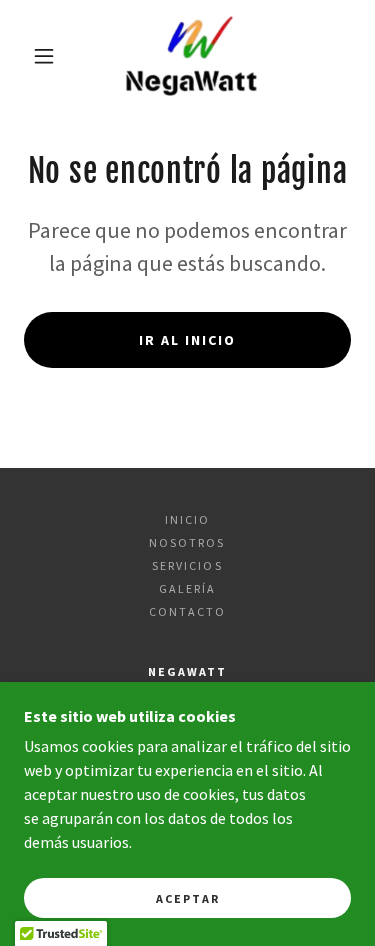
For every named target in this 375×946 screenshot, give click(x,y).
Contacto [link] (187, 611)
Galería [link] (187, 588)
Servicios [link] (187, 565)
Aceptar (188, 898)
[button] (44, 56)
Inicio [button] (187, 519)
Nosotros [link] (187, 542)
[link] (190, 56)
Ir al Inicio (187, 340)
